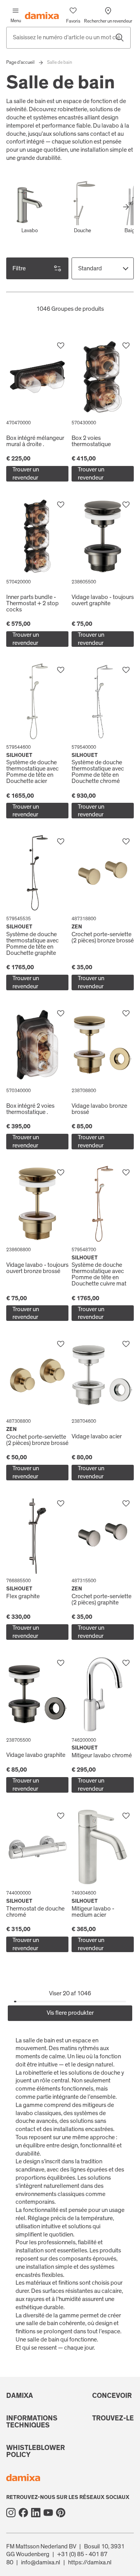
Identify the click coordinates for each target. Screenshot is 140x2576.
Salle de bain (59, 62)
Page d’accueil (20, 62)
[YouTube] (48, 2513)
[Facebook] (23, 2513)
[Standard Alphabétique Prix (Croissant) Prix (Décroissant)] (103, 268)
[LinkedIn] (36, 2513)
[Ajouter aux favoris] (61, 346)
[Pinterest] (61, 2513)
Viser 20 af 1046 (70, 1993)
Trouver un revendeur (26, 474)
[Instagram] (11, 2513)
